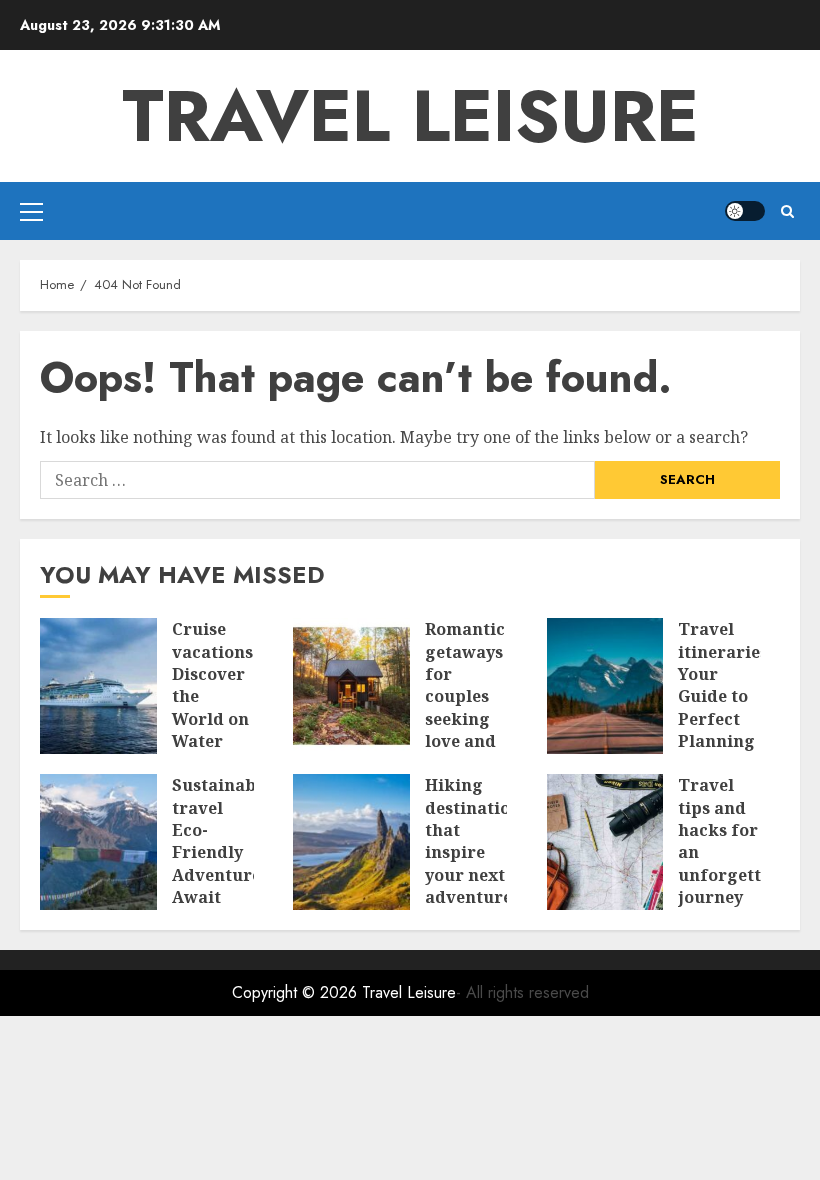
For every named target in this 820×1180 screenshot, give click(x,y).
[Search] (787, 211)
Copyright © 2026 (297, 992)
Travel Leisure (410, 116)
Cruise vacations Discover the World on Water (212, 685)
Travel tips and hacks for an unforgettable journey (737, 841)
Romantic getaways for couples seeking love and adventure (468, 696)
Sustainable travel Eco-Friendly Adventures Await (221, 841)
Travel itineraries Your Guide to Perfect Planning (723, 685)
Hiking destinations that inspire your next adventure (477, 841)
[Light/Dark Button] (745, 211)
